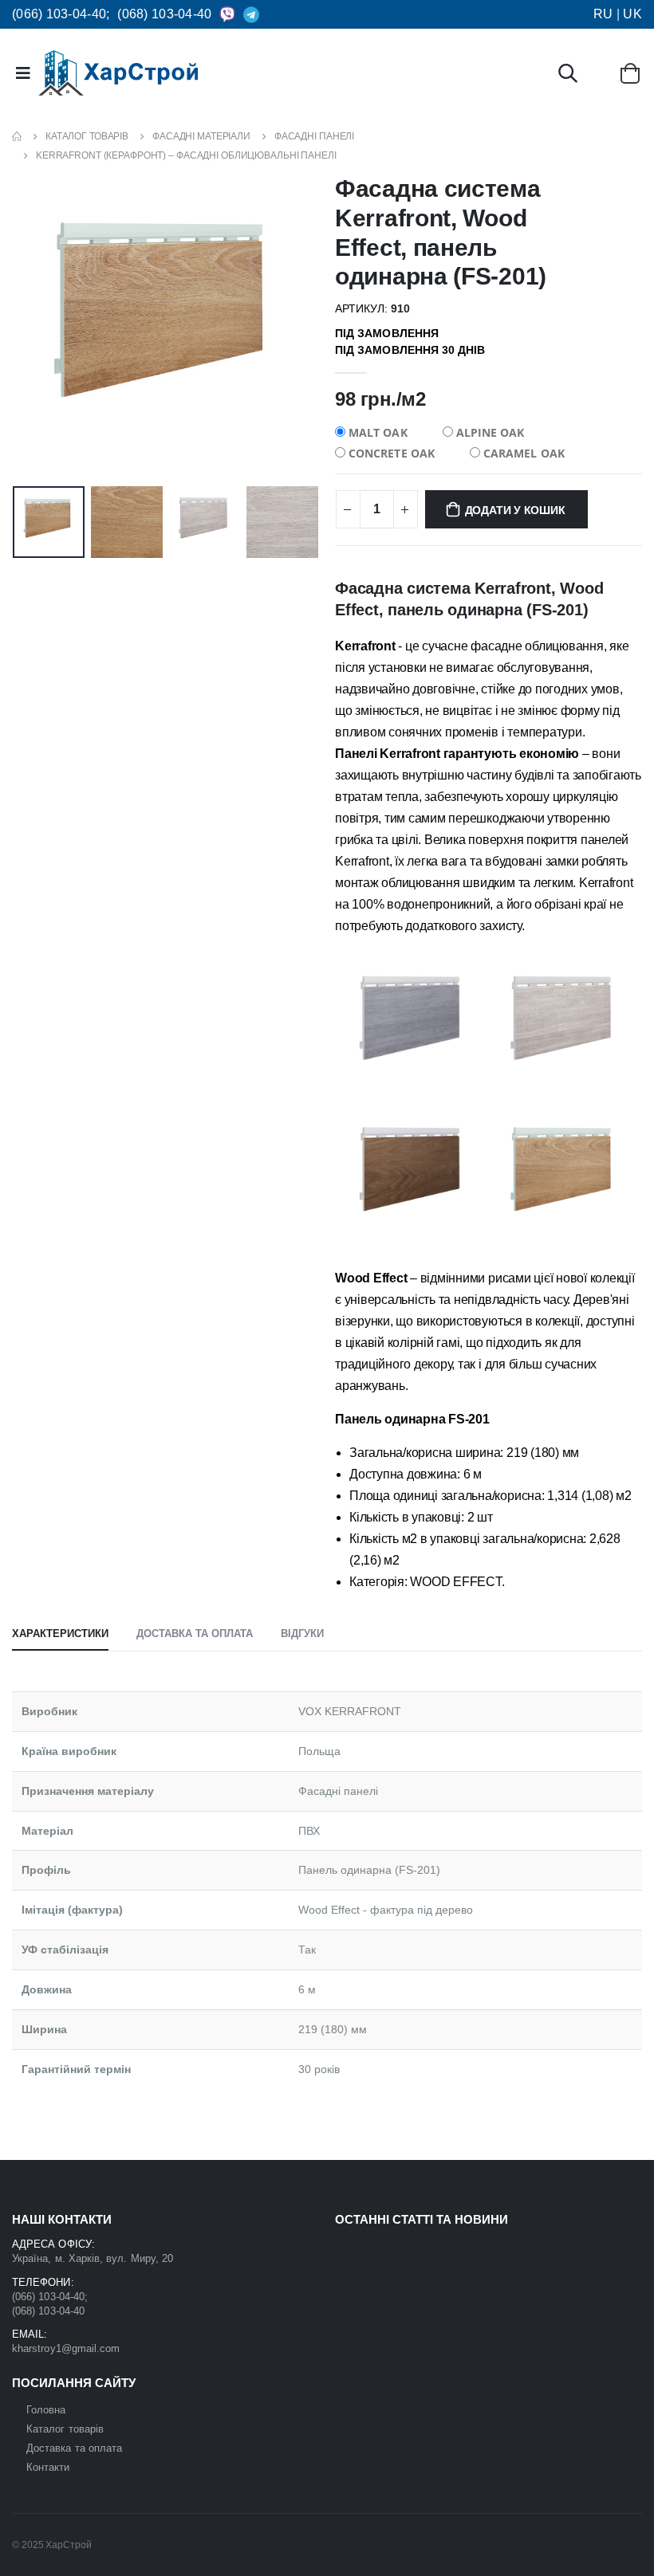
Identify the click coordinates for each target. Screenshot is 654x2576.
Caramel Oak (522, 453)
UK (632, 14)
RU (603, 14)
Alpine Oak (489, 432)
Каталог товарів (65, 2429)
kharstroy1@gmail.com (66, 2348)
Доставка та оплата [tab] (195, 1634)
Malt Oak (376, 432)
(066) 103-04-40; (61, 14)
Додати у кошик (515, 510)
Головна (46, 2410)
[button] (568, 76)
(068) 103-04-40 (164, 14)
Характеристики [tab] (60, 1634)
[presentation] (37, 327)
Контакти (48, 2467)
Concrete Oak (390, 453)
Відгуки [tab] (302, 1634)
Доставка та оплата (74, 2448)
